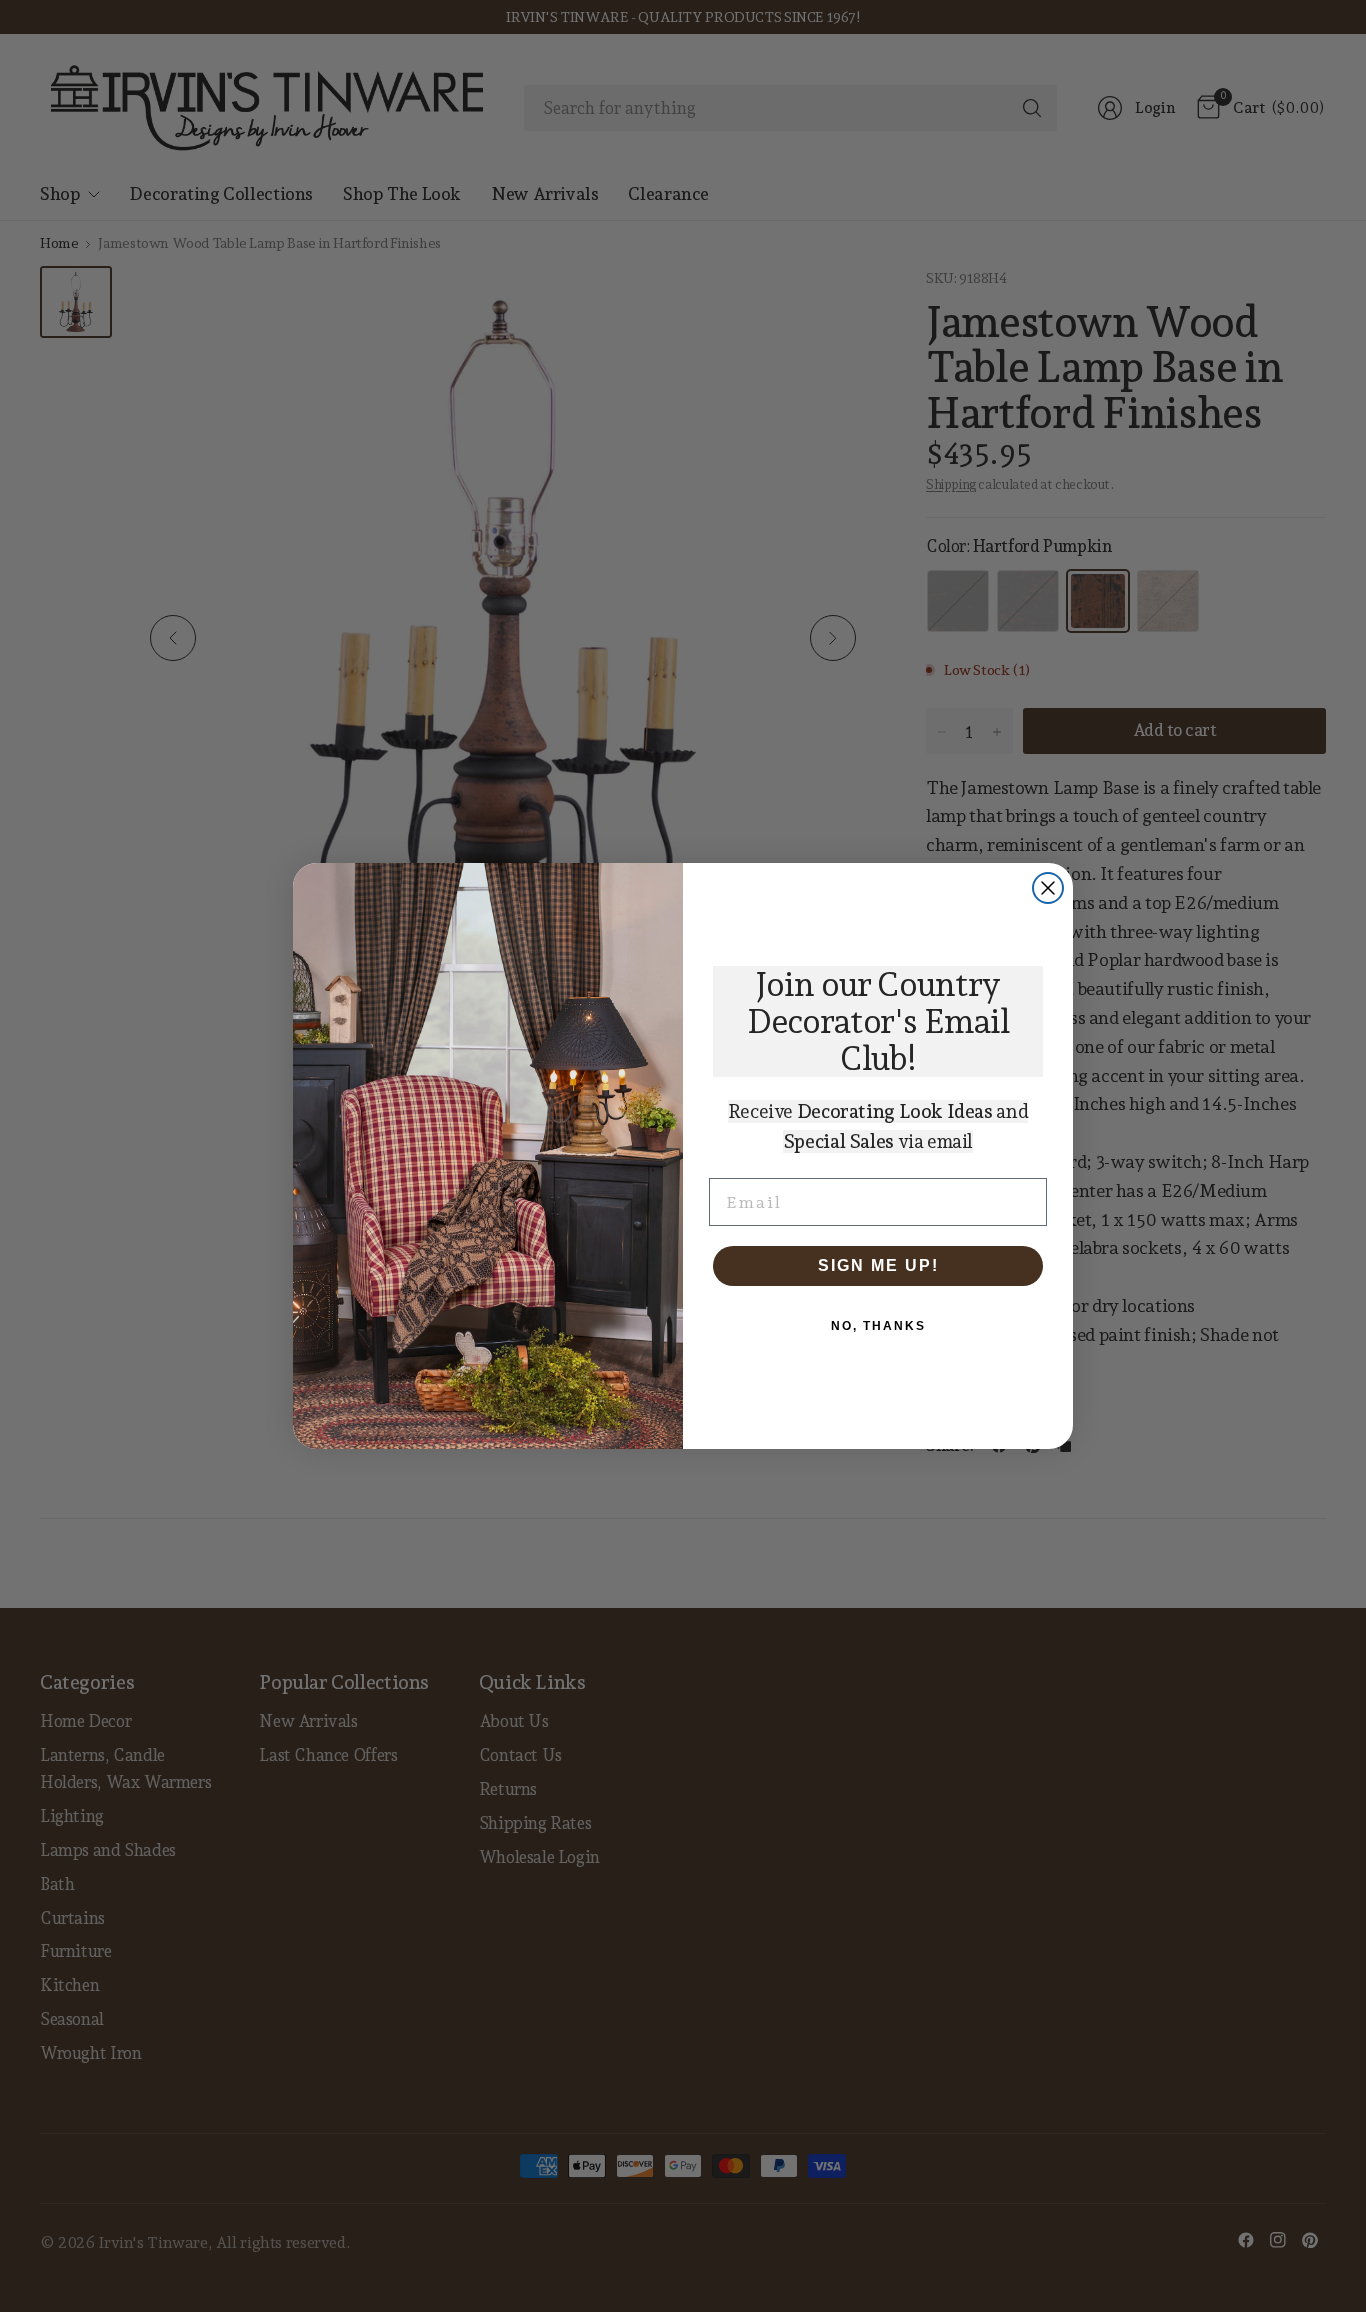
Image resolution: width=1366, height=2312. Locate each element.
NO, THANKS (878, 1326)
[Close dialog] (1048, 888)
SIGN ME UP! (878, 1265)
